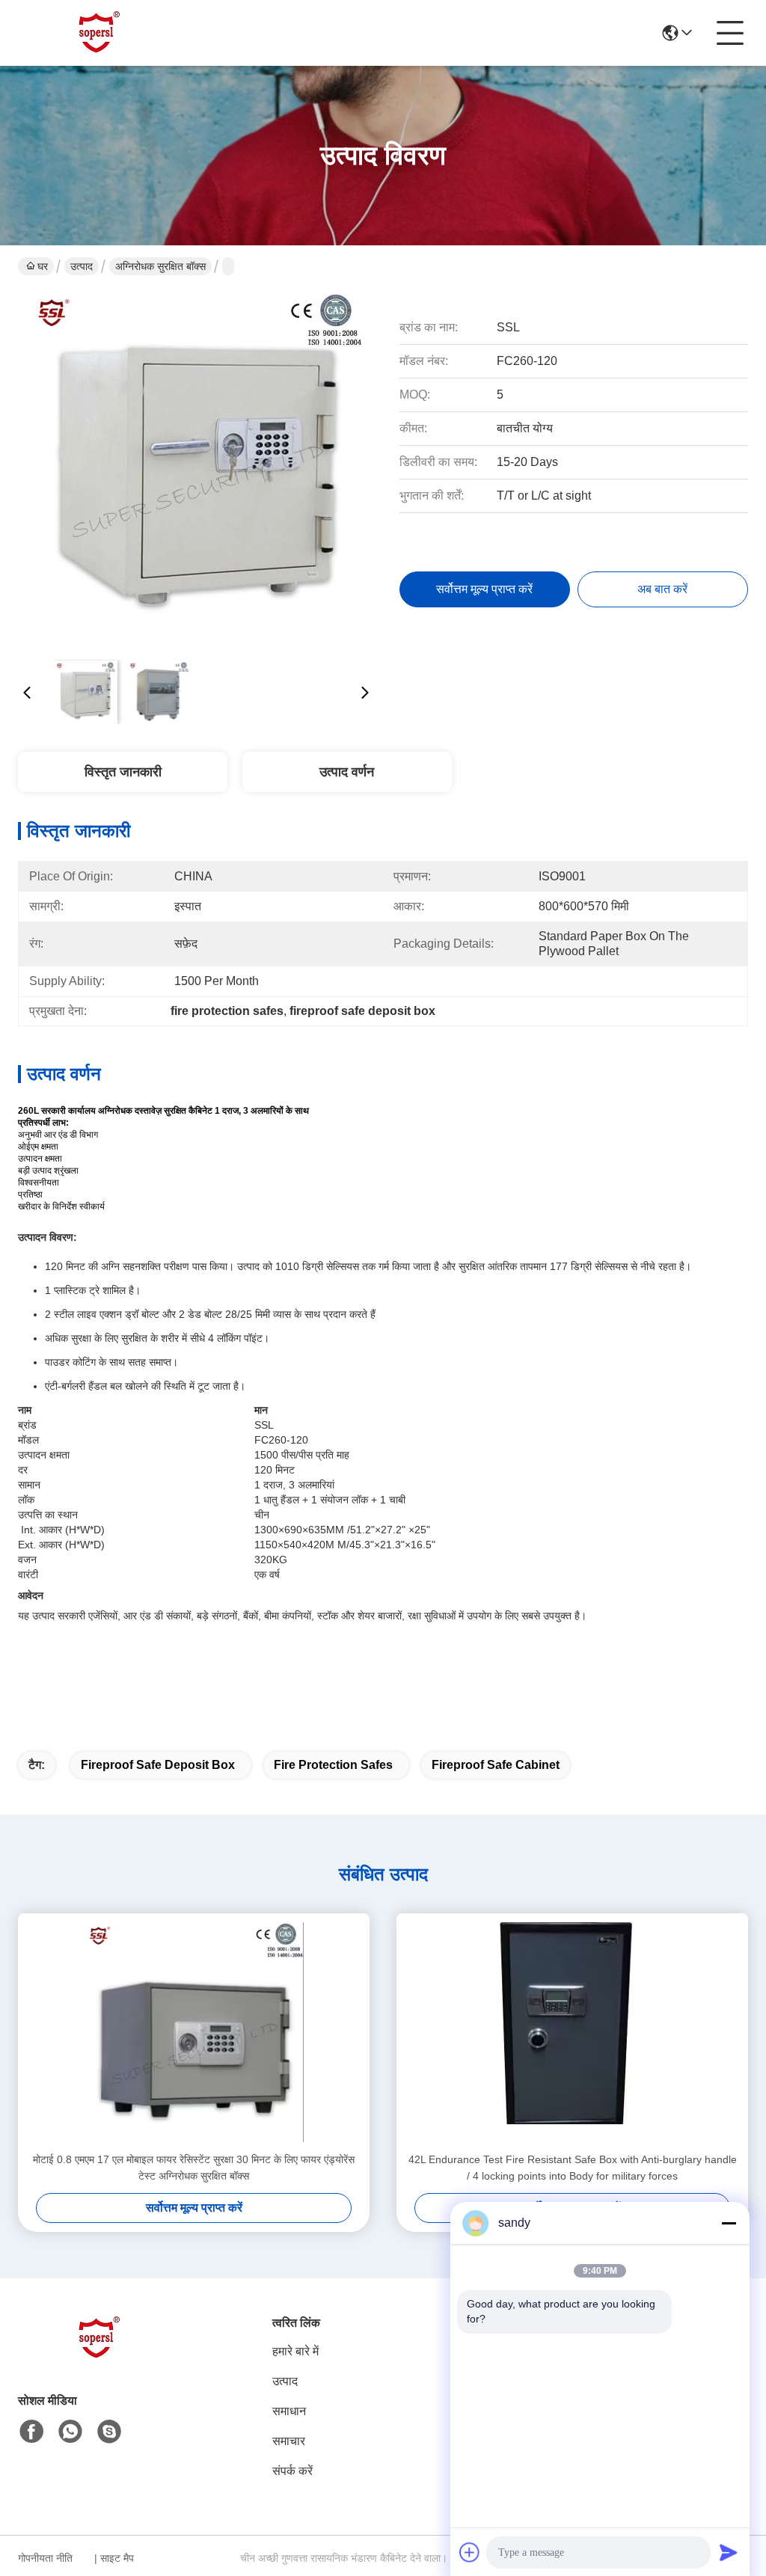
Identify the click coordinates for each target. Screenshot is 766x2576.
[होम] (100, 2356)
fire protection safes (333, 1765)
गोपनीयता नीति (45, 2558)
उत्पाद (82, 266)
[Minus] (729, 2223)
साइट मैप (117, 2558)
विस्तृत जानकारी (123, 772)
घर (43, 266)
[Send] (729, 2552)
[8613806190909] (70, 2432)
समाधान (289, 2411)
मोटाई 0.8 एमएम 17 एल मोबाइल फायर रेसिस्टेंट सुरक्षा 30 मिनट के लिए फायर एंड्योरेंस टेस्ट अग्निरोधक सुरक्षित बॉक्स (194, 2168)
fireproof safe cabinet (496, 1765)
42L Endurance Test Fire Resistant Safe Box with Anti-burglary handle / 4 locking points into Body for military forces (573, 2168)
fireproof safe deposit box (158, 1765)
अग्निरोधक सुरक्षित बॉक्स (160, 266)
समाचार (289, 2441)
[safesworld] (109, 2432)
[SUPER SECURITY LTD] (100, 33)
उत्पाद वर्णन (347, 772)
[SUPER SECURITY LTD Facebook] (31, 2432)
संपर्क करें (292, 2471)
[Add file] (470, 2552)
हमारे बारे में (295, 2351)
